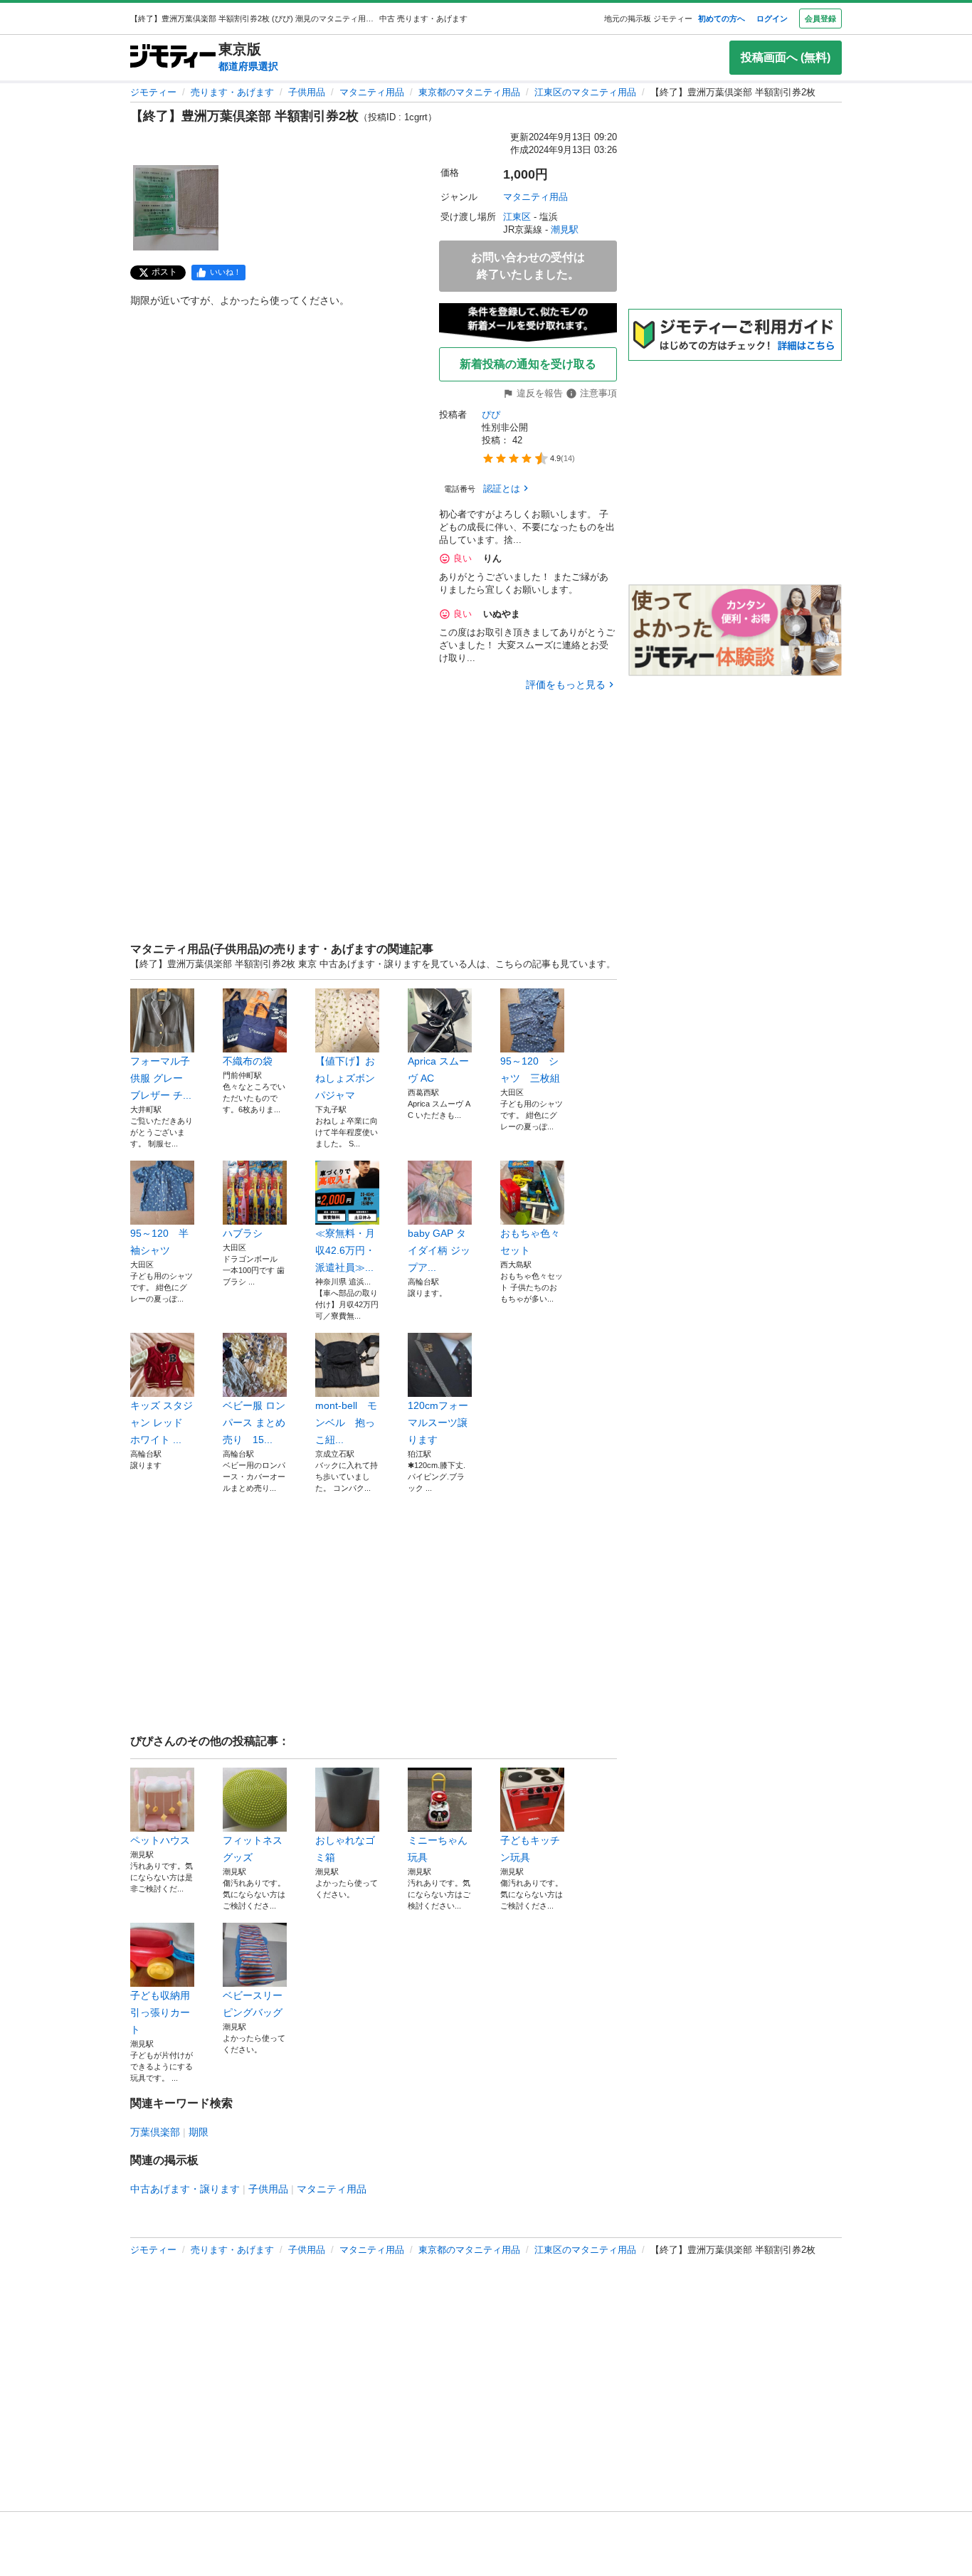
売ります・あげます (232, 92)
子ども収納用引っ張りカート (160, 2012)
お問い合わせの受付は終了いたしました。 (528, 266)
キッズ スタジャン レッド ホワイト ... (162, 1422)
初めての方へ (722, 19)
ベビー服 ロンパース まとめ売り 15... (254, 1422)
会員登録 (820, 19)
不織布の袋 (248, 1061)
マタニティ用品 (372, 92)
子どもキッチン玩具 (530, 1849)
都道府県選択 (248, 66)
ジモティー (153, 92)
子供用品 (307, 92)
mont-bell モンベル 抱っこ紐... (346, 1422)
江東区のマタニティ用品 (585, 92)
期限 (199, 2132)
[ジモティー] (173, 57)
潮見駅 (565, 229)
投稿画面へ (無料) (786, 57)
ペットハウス (160, 1840)
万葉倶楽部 (155, 2132)
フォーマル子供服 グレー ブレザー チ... (161, 1078)
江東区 (517, 217)
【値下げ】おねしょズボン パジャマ (347, 1078)
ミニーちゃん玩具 (438, 1849)
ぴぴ (491, 415)
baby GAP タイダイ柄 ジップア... (439, 1250)
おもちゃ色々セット (530, 1242)
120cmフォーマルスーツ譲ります (438, 1422)
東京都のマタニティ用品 (469, 92)
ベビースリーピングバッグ (253, 2004)
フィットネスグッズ (253, 1849)
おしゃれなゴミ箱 (345, 1849)
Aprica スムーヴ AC (438, 1070)
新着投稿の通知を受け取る (528, 364)
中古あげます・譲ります (185, 2189)
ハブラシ (243, 1233)
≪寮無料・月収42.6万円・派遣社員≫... (345, 1250)
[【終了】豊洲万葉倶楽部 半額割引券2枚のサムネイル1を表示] (176, 208)
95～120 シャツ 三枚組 (530, 1070)
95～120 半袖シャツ (159, 1242)
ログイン (772, 19)
